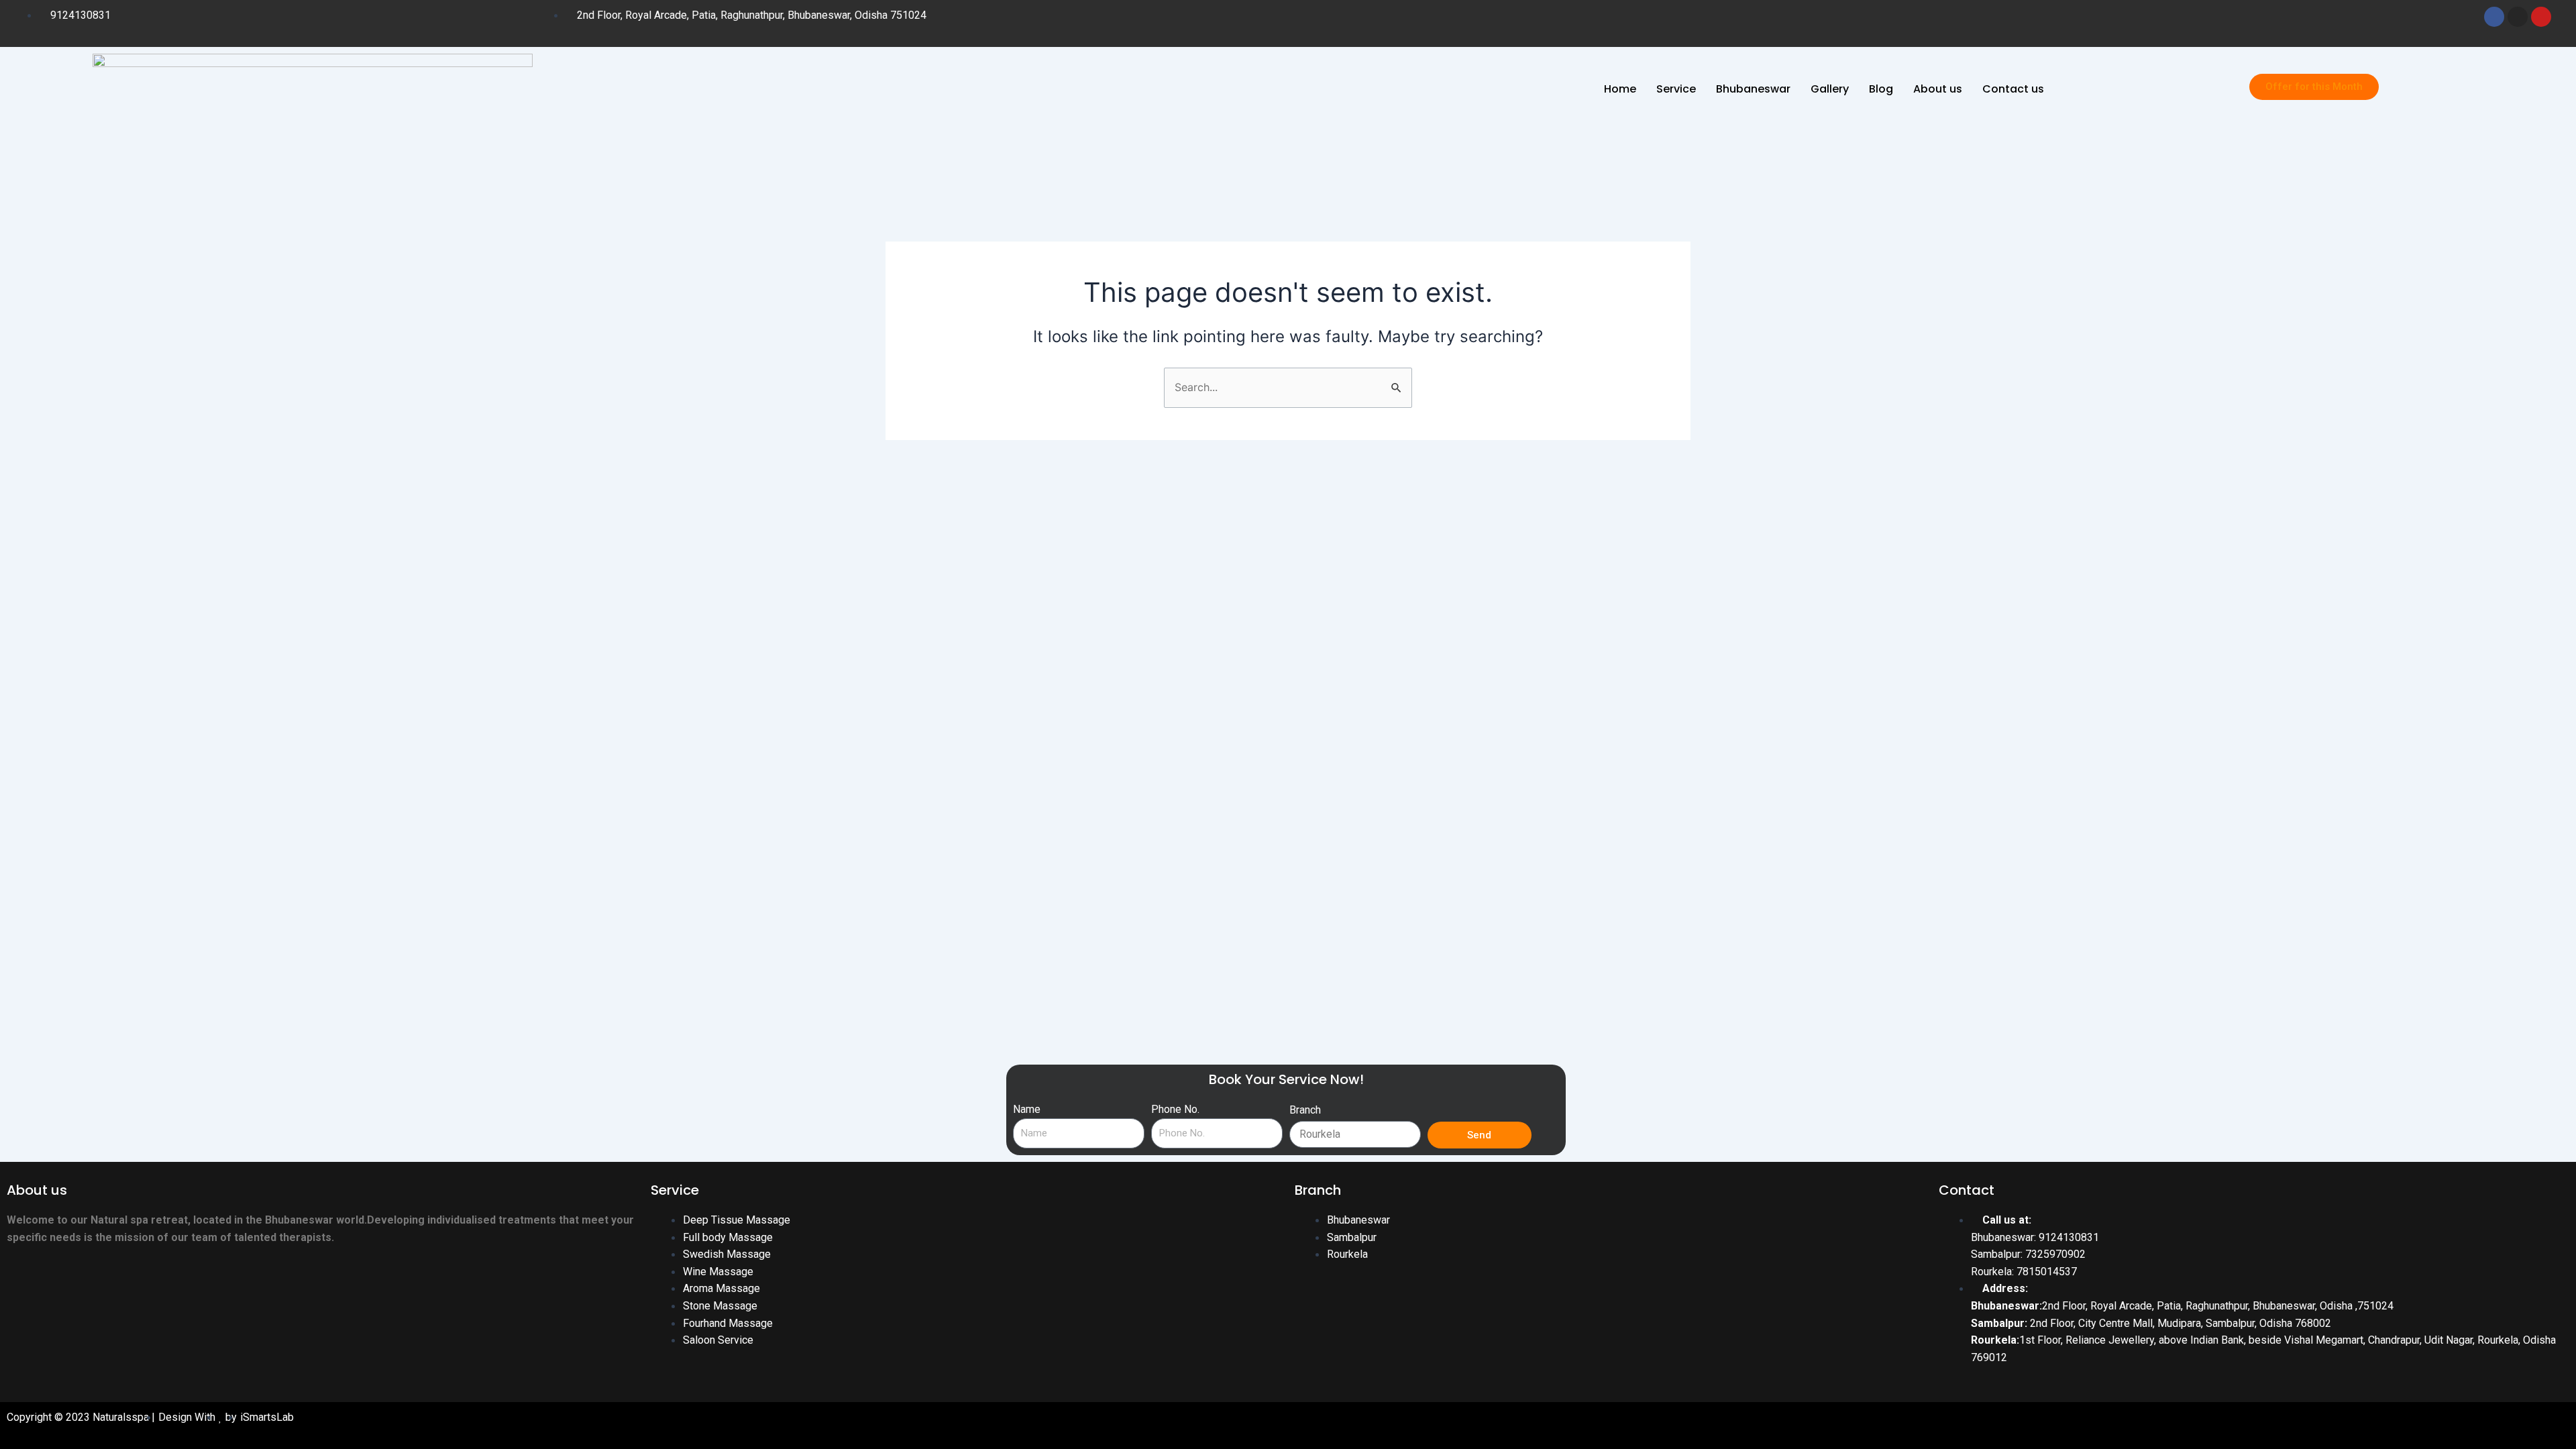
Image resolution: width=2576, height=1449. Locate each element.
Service (1676, 89)
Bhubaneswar (1753, 89)
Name (1027, 1109)
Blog (1881, 89)
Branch (1305, 1110)
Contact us (2013, 89)
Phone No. (1175, 1109)
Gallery (1830, 89)
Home (1620, 89)
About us (1938, 89)
